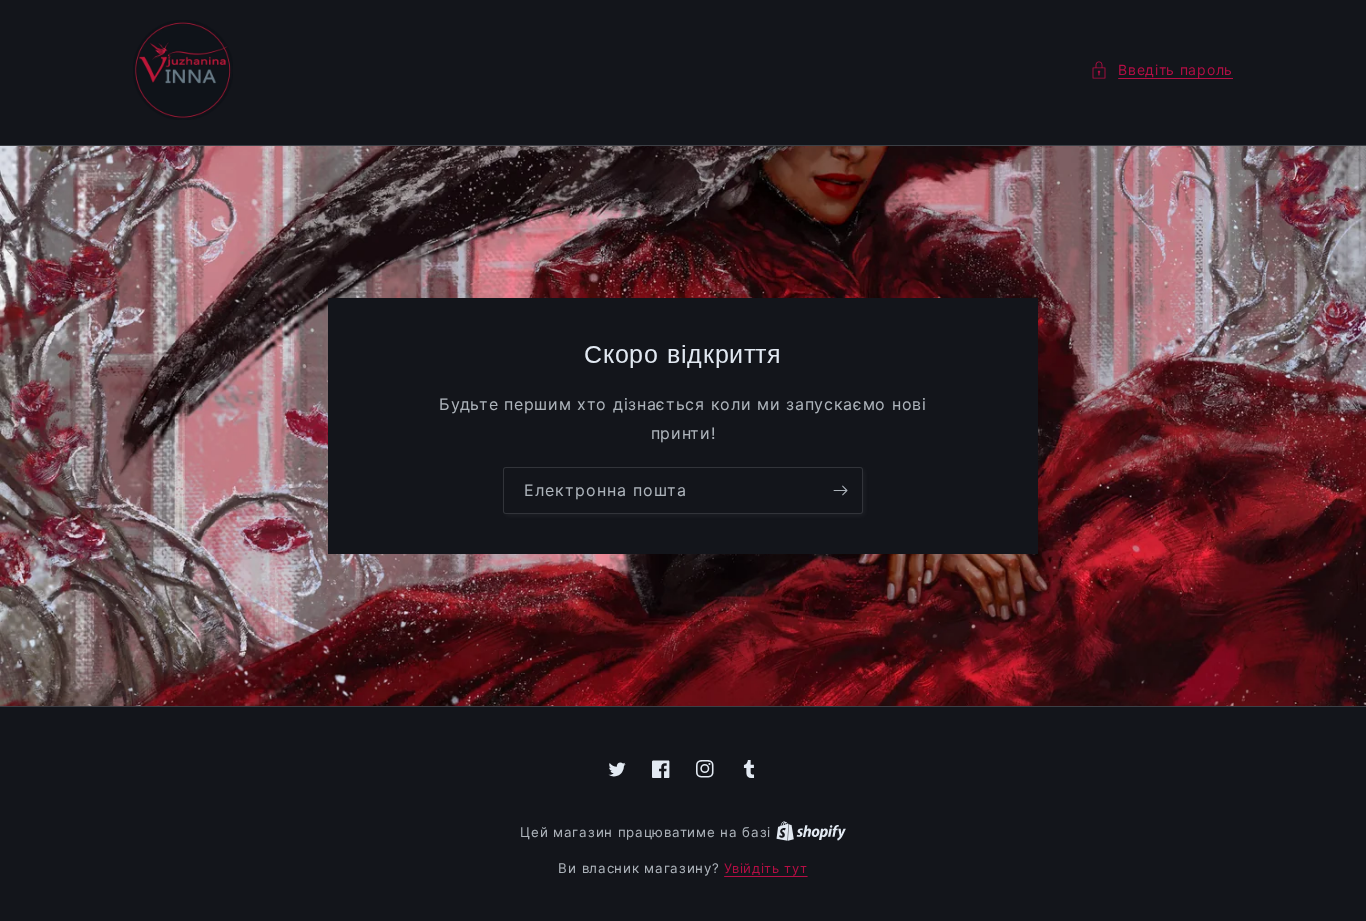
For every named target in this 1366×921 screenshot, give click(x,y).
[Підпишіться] (840, 490)
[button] (1161, 69)
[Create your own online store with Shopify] (811, 832)
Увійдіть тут (765, 868)
